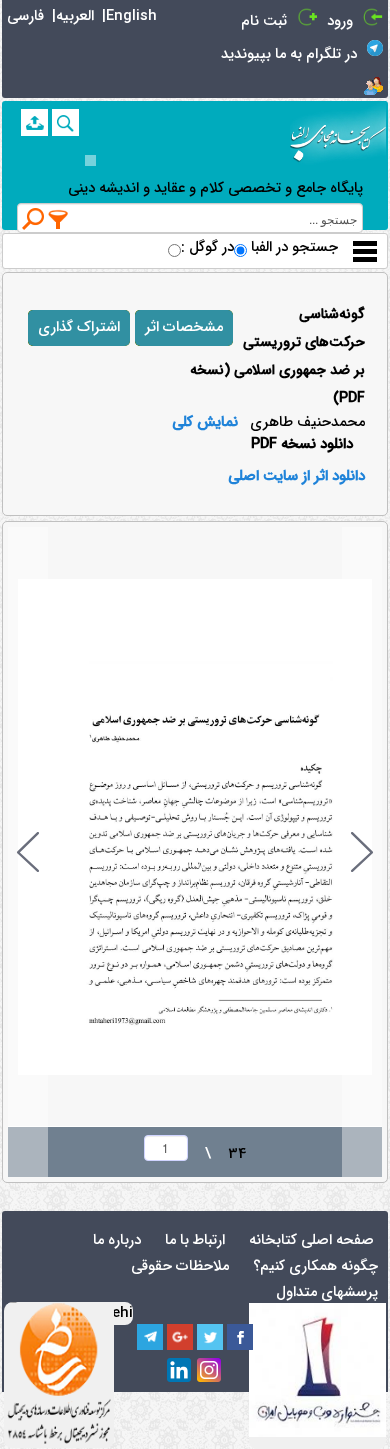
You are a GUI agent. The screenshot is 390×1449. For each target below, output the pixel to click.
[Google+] (180, 1337)
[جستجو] (65, 122)
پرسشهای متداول (327, 1292)
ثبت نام (264, 21)
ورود (340, 21)
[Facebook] (240, 1337)
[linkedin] (180, 1371)
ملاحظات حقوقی (180, 1266)
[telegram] (150, 1337)
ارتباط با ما (195, 1240)
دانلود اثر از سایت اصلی (296, 477)
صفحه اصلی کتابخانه (311, 1240)
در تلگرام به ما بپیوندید (289, 54)
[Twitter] (210, 1337)
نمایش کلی (205, 423)
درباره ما (117, 1240)
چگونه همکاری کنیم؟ (315, 1266)
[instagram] (210, 1371)
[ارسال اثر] (34, 122)
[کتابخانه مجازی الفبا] (338, 135)
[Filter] (59, 219)
